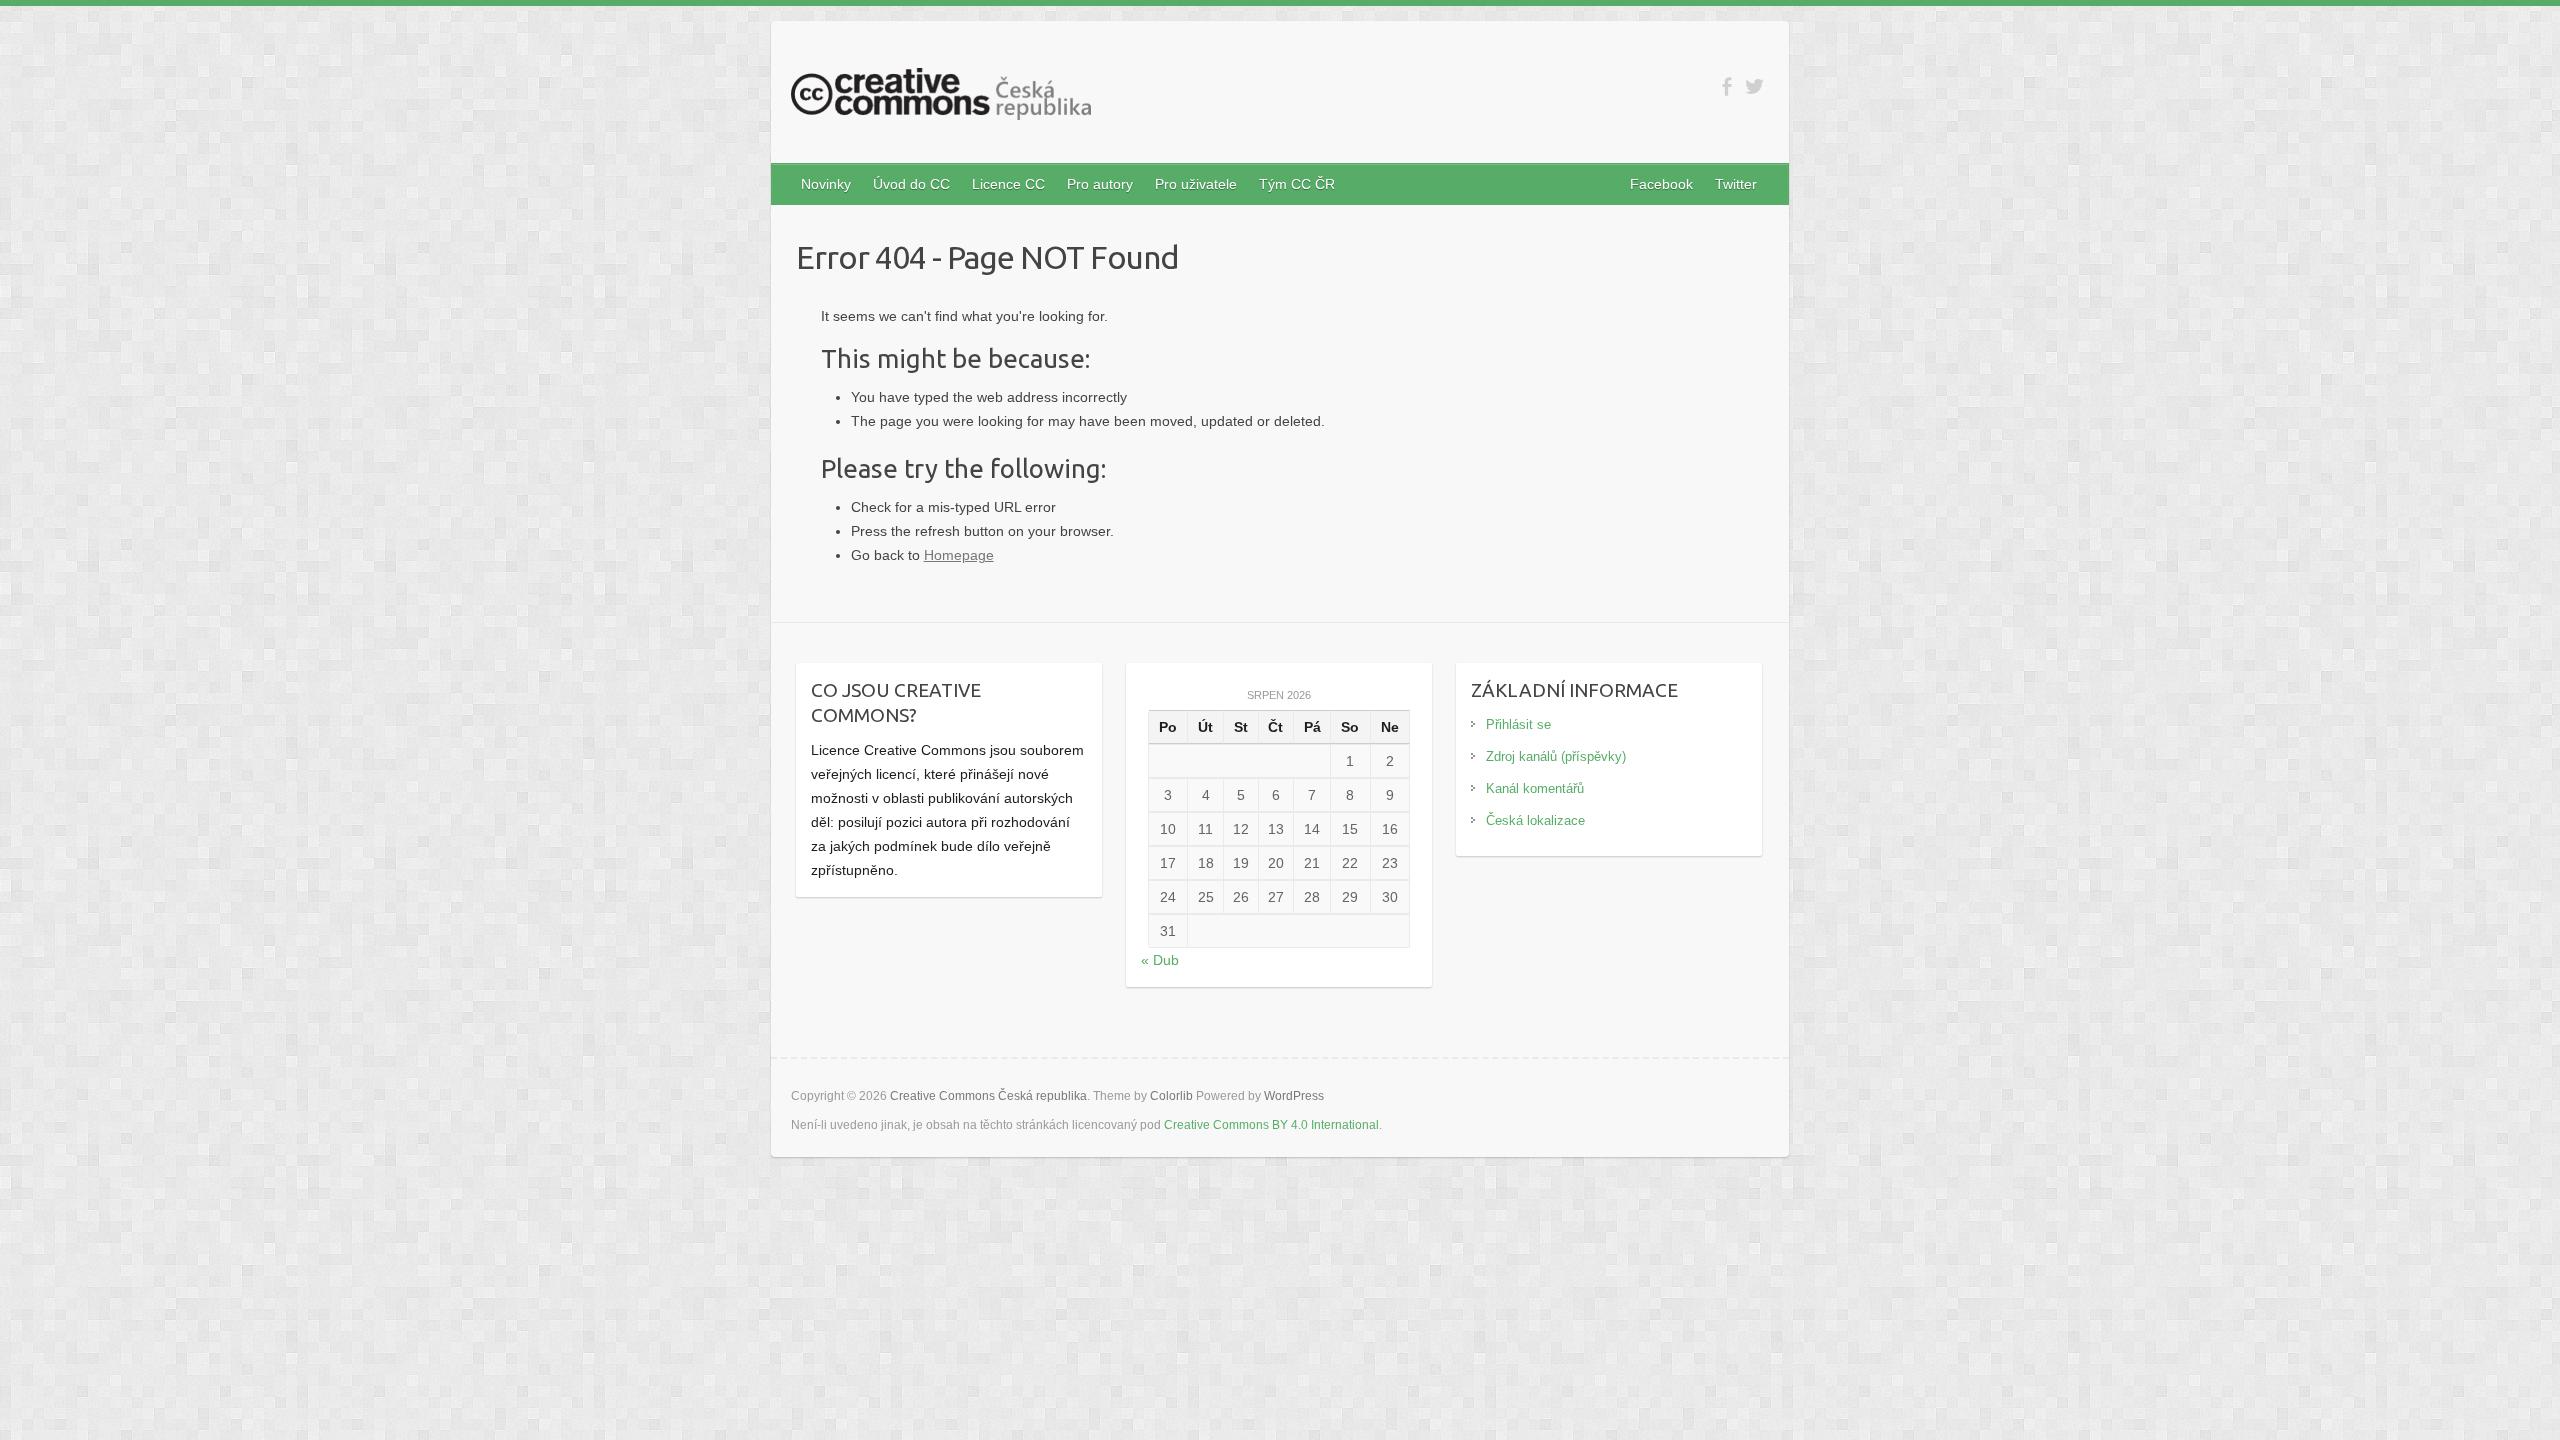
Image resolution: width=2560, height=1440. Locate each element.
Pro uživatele (1196, 184)
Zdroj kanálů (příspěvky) (1556, 756)
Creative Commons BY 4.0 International (1271, 1125)
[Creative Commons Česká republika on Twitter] (1754, 86)
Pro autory (1100, 184)
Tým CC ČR (1297, 184)
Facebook (1661, 184)
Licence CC (1008, 184)
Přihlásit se (1518, 724)
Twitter (1736, 184)
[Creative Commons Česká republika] (941, 98)
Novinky (826, 184)
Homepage (959, 555)
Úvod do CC (911, 184)
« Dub (1160, 960)
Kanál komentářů (1535, 788)
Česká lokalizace (1535, 820)
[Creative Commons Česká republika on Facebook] (1726, 86)
